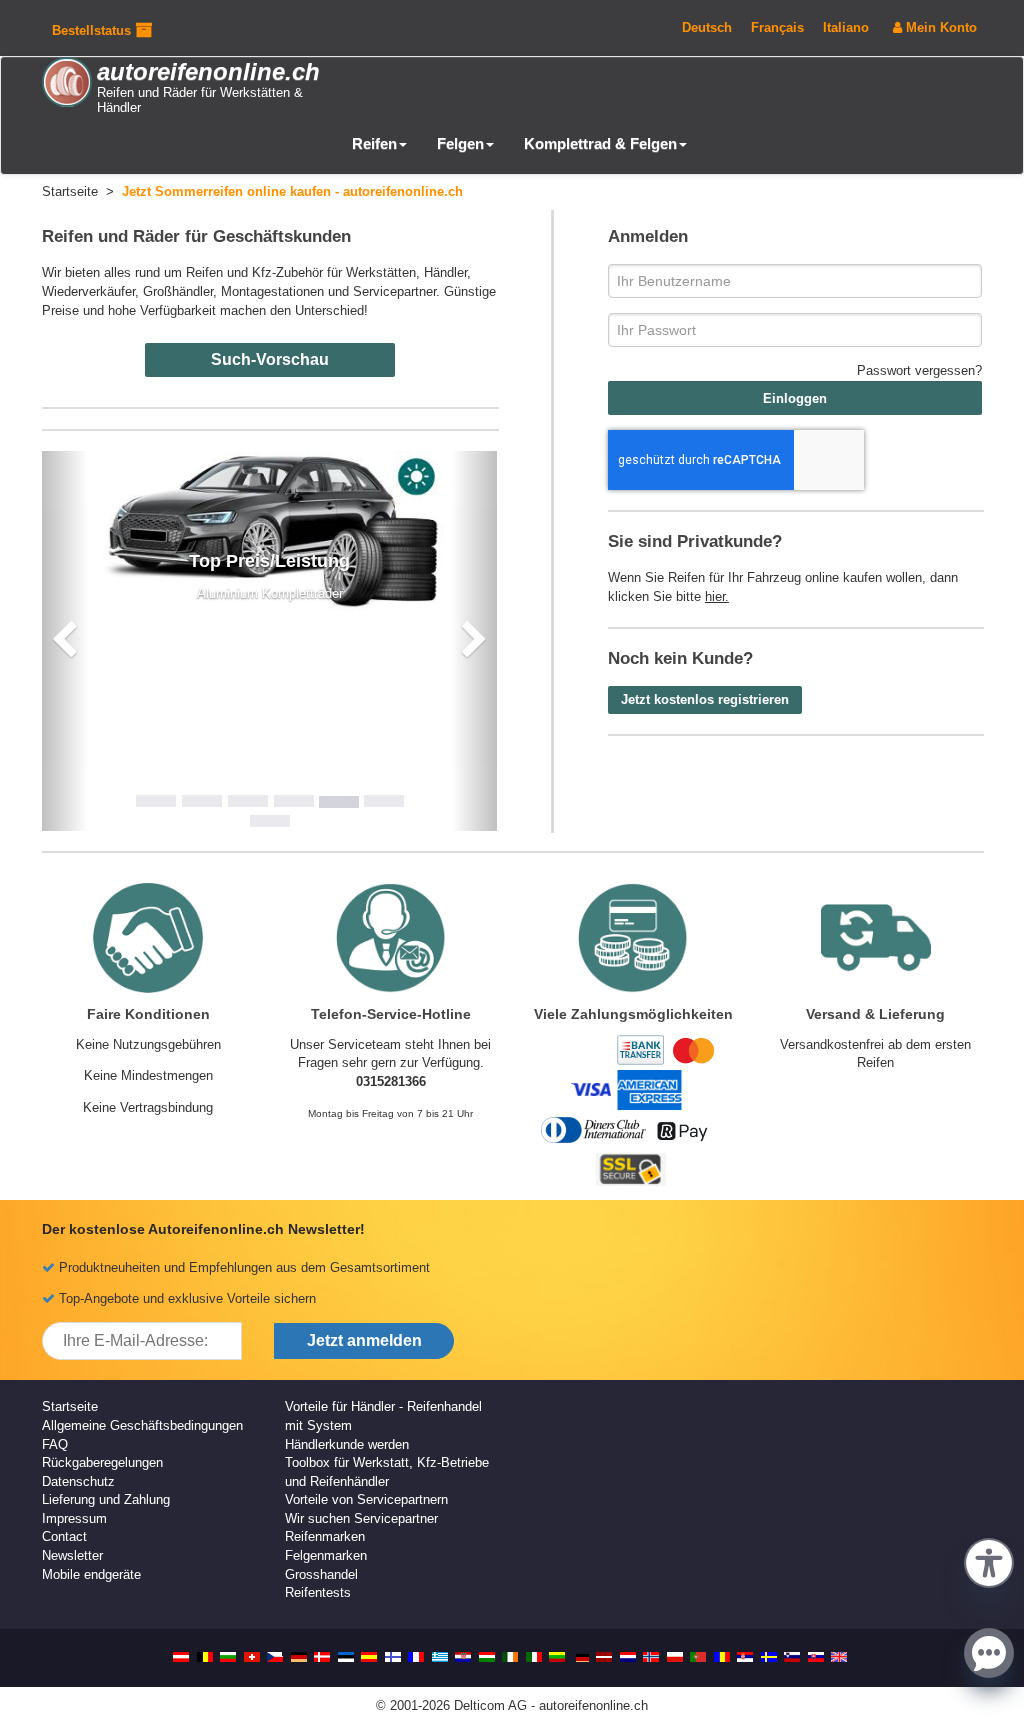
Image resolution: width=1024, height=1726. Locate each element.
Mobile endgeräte (91, 1574)
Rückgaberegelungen (102, 1462)
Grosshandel (321, 1574)
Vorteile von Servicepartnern (366, 1499)
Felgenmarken (326, 1555)
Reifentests (318, 1592)
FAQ (55, 1444)
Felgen (460, 143)
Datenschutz (78, 1481)
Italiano (846, 27)
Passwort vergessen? (919, 370)
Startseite (70, 1406)
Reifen (374, 143)
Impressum (74, 1518)
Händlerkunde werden (347, 1444)
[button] (989, 1561)
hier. (717, 596)
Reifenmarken (325, 1536)
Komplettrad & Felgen (600, 143)
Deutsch (707, 27)
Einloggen (795, 398)
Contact (64, 1536)
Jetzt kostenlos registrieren (705, 699)
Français (777, 27)
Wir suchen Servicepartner (361, 1518)
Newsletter (72, 1555)
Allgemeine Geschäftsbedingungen (142, 1425)
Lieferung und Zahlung (106, 1499)
